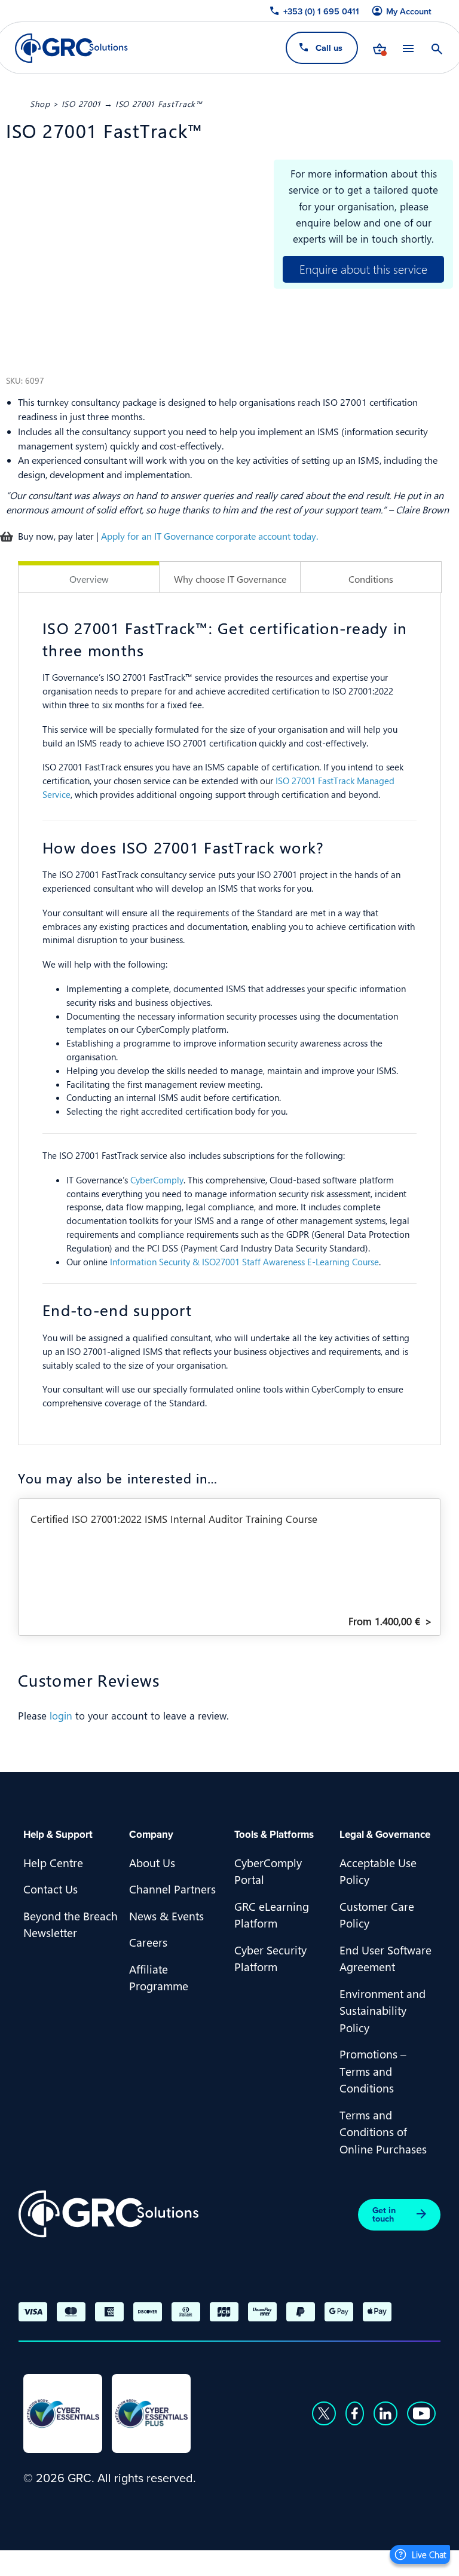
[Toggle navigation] (408, 48)
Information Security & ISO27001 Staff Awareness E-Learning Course (244, 1262)
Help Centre (53, 1862)
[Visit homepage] (71, 48)
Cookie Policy (143, 2561)
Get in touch (384, 2214)
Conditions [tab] (371, 579)
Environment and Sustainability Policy (382, 2010)
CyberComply (157, 1180)
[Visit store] (380, 48)
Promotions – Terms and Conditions (373, 2071)
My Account (409, 11)
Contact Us (51, 1889)
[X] (324, 2413)
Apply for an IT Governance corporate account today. (209, 536)
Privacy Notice (59, 2561)
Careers (148, 1942)
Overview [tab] (89, 579)
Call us (329, 48)
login (61, 1715)
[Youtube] (421, 2413)
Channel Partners (172, 1889)
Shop (40, 103)
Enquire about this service (363, 269)
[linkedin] (385, 2413)
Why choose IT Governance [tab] (230, 579)
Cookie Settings (230, 2561)
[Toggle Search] (437, 48)
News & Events (166, 1916)
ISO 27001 (81, 103)
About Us (152, 1862)
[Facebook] (355, 2413)
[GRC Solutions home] (108, 2214)
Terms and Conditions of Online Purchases (383, 2132)
